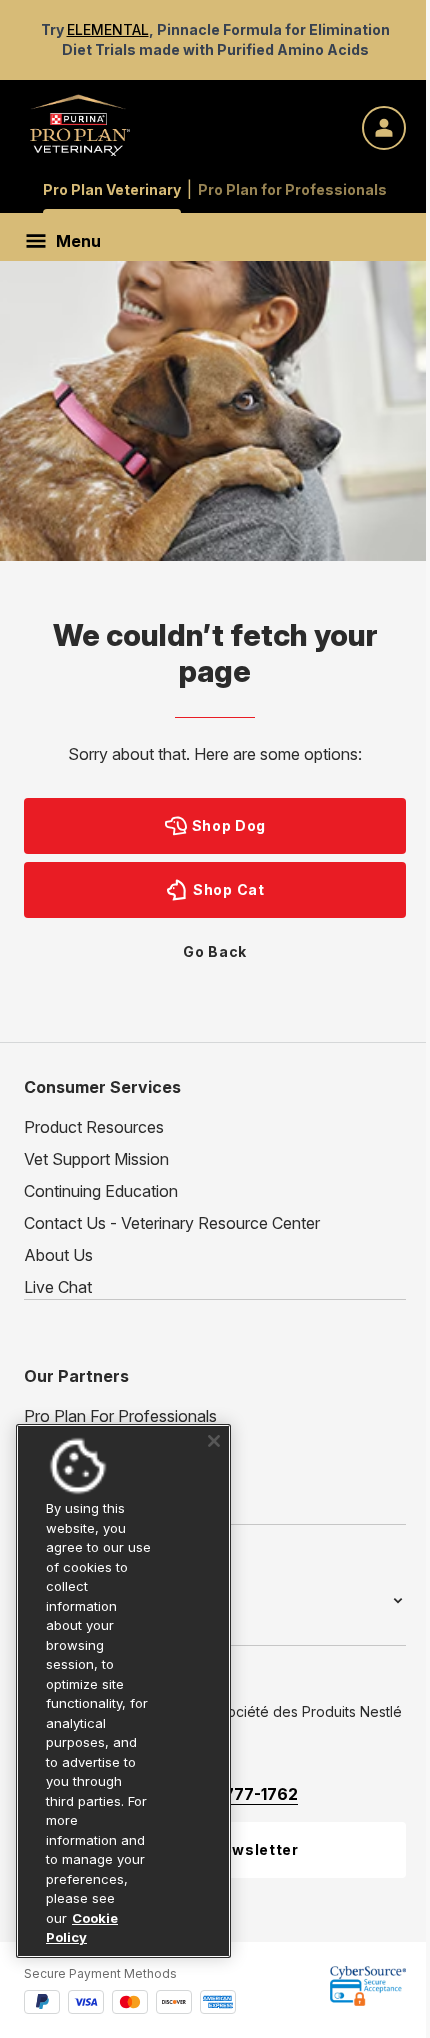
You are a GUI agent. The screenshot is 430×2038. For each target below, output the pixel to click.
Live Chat (58, 1287)
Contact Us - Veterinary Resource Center (172, 1223)
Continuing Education (101, 1191)
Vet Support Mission (96, 1159)
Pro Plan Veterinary (112, 189)
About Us (58, 1255)
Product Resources (94, 1127)
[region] (120, 1681)
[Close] (207, 1422)
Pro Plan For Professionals (120, 1416)
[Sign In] (384, 128)
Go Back (215, 951)
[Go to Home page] (79, 124)
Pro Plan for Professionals (292, 189)
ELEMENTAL (108, 29)
